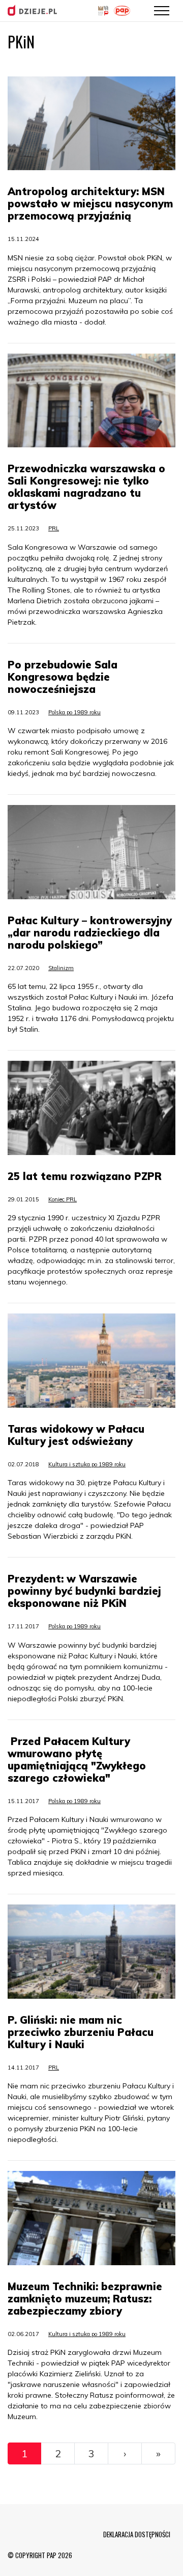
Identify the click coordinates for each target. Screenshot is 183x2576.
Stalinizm (61, 968)
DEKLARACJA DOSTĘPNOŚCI (137, 2534)
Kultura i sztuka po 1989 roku (87, 1464)
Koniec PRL (63, 1199)
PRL (54, 528)
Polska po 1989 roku (74, 712)
